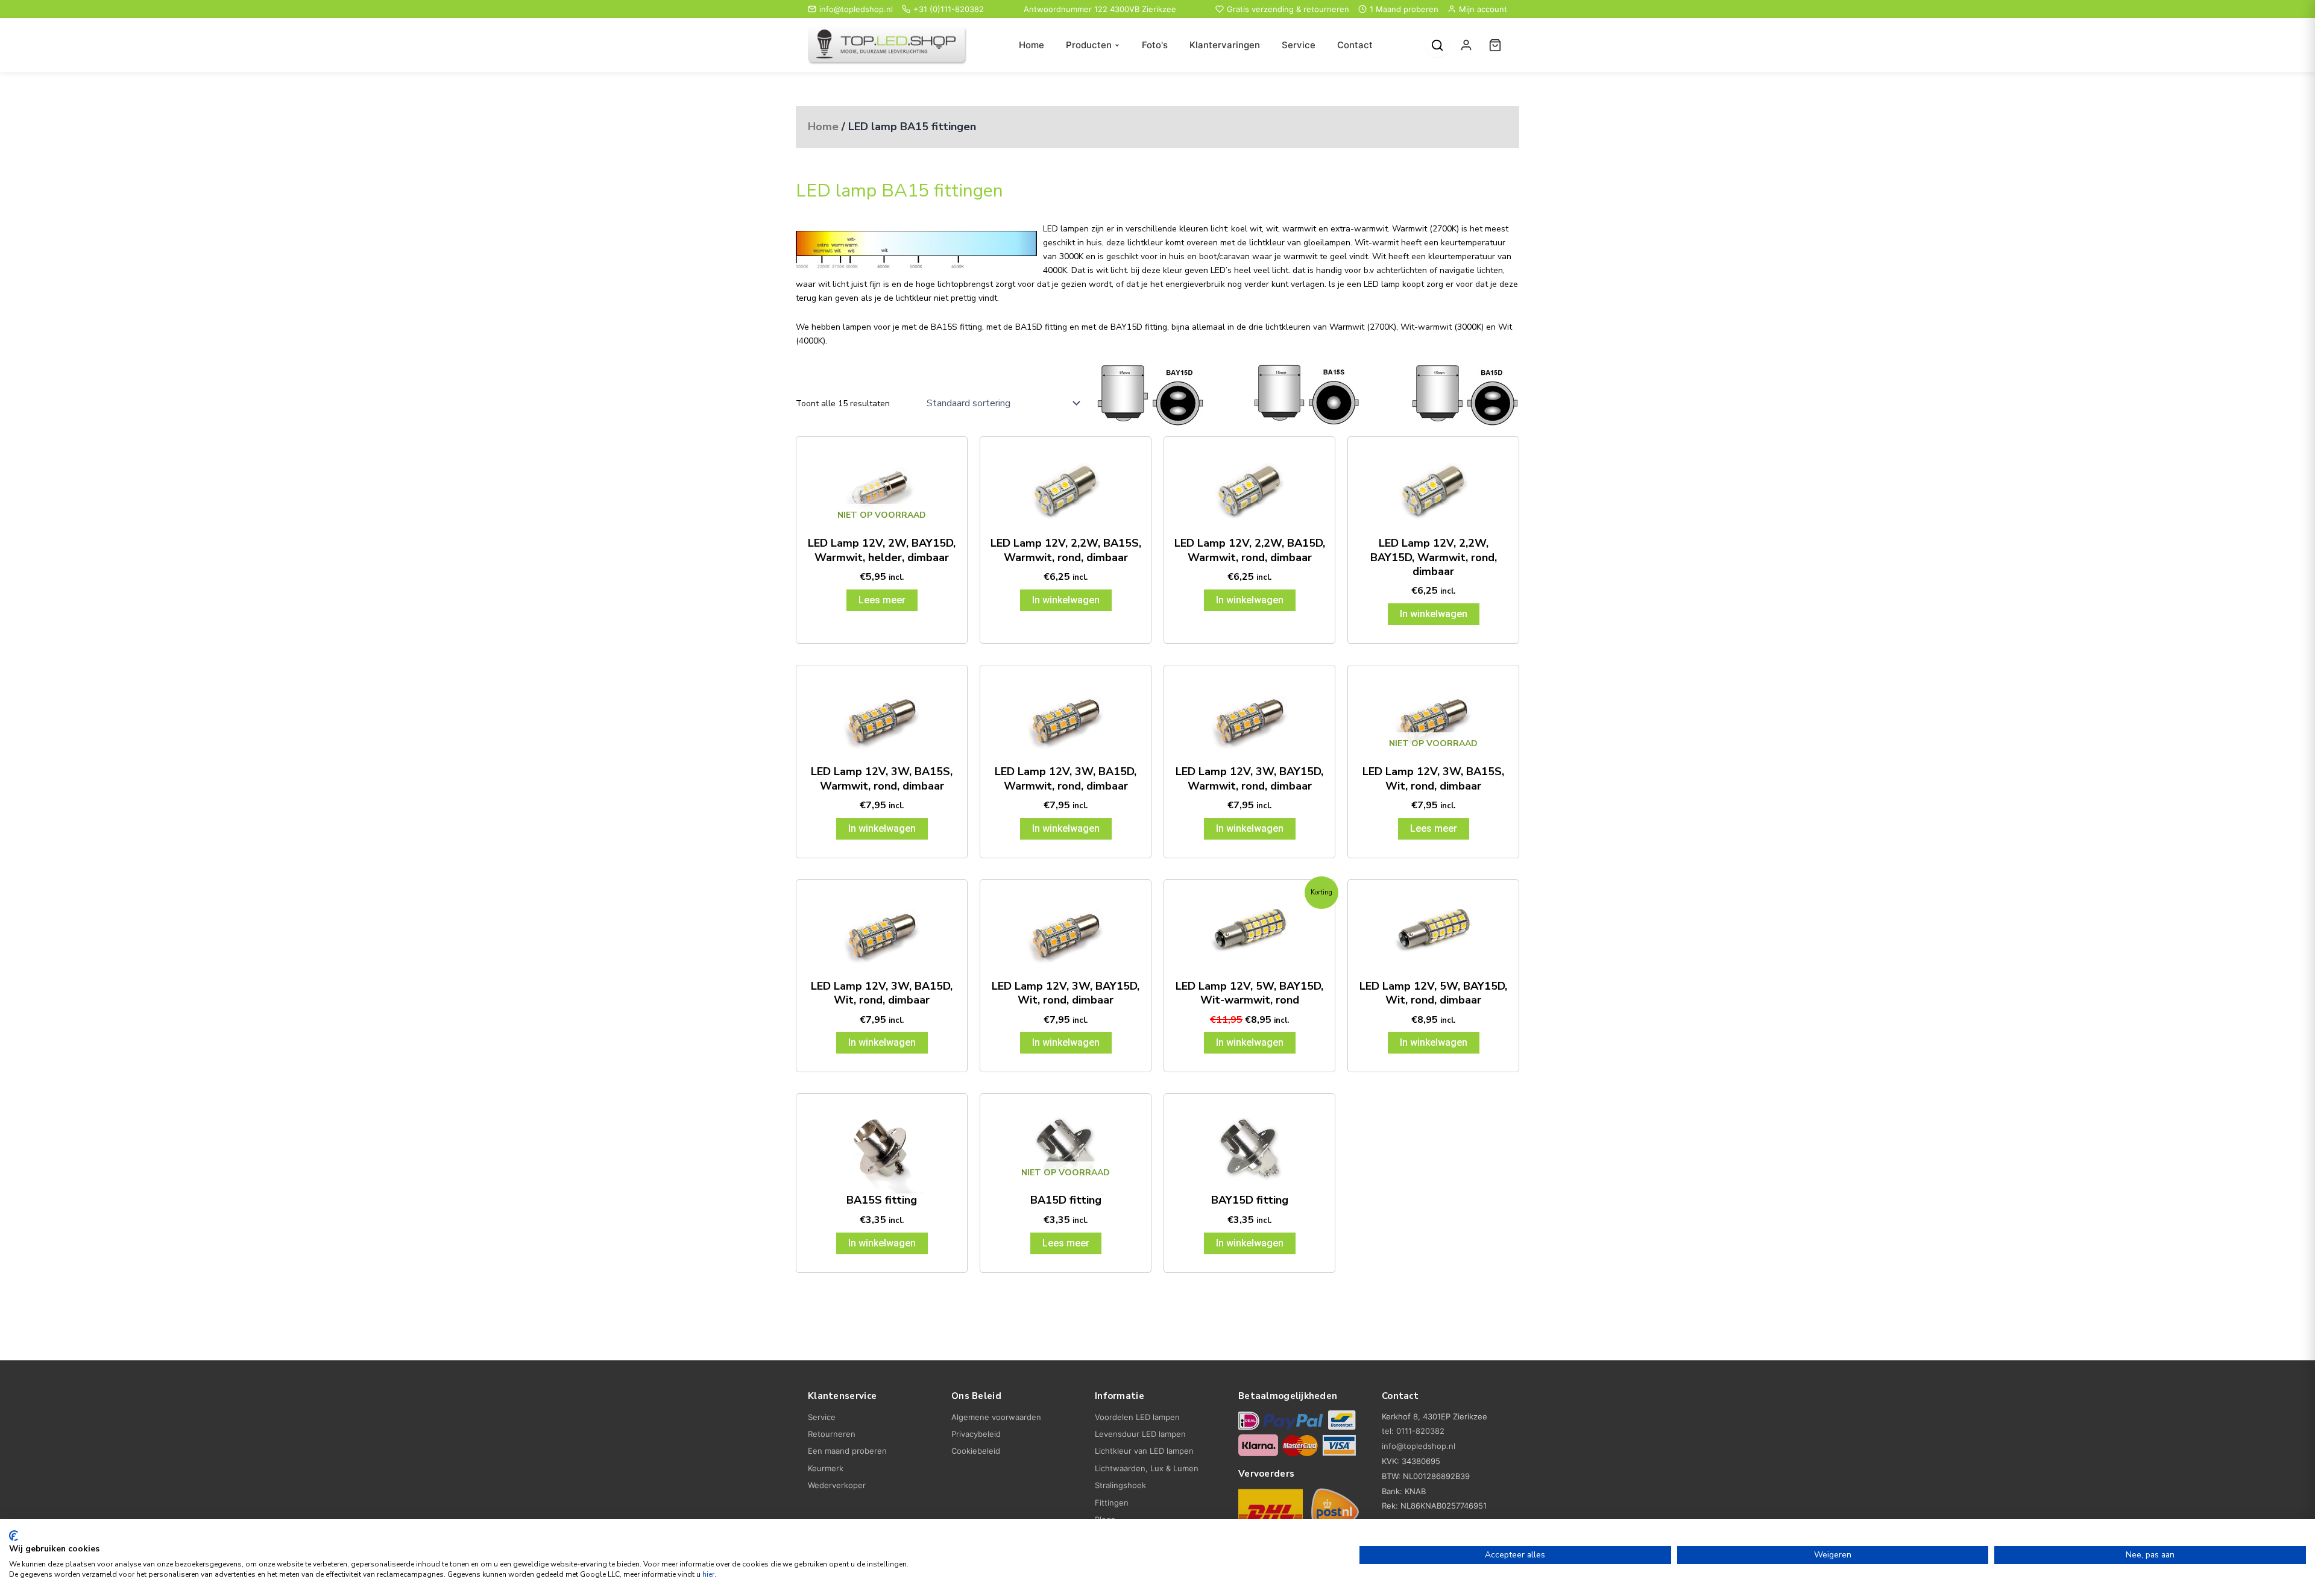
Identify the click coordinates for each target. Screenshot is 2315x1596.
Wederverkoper (837, 1485)
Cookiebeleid (976, 1451)
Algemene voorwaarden (996, 1417)
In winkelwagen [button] (1066, 600)
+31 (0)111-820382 (949, 9)
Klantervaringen (1225, 45)
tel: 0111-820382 (1413, 1431)
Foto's (1155, 45)
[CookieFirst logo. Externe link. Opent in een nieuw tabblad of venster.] (14, 1536)
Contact (1355, 45)
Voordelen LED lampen (1137, 1417)
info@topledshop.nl (856, 9)
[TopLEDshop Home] (887, 46)
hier (708, 1574)
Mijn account (1483, 9)
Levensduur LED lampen (1140, 1434)
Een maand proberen (847, 1451)
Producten (1089, 45)
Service (1299, 45)
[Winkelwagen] (1495, 45)
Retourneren (832, 1434)
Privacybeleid (976, 1434)
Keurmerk (826, 1468)
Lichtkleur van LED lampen (1144, 1451)
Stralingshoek (1120, 1485)
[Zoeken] (1437, 45)
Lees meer (882, 600)
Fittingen (1112, 1503)
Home (1032, 45)
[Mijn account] (1466, 45)
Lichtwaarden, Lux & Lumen (1147, 1468)
